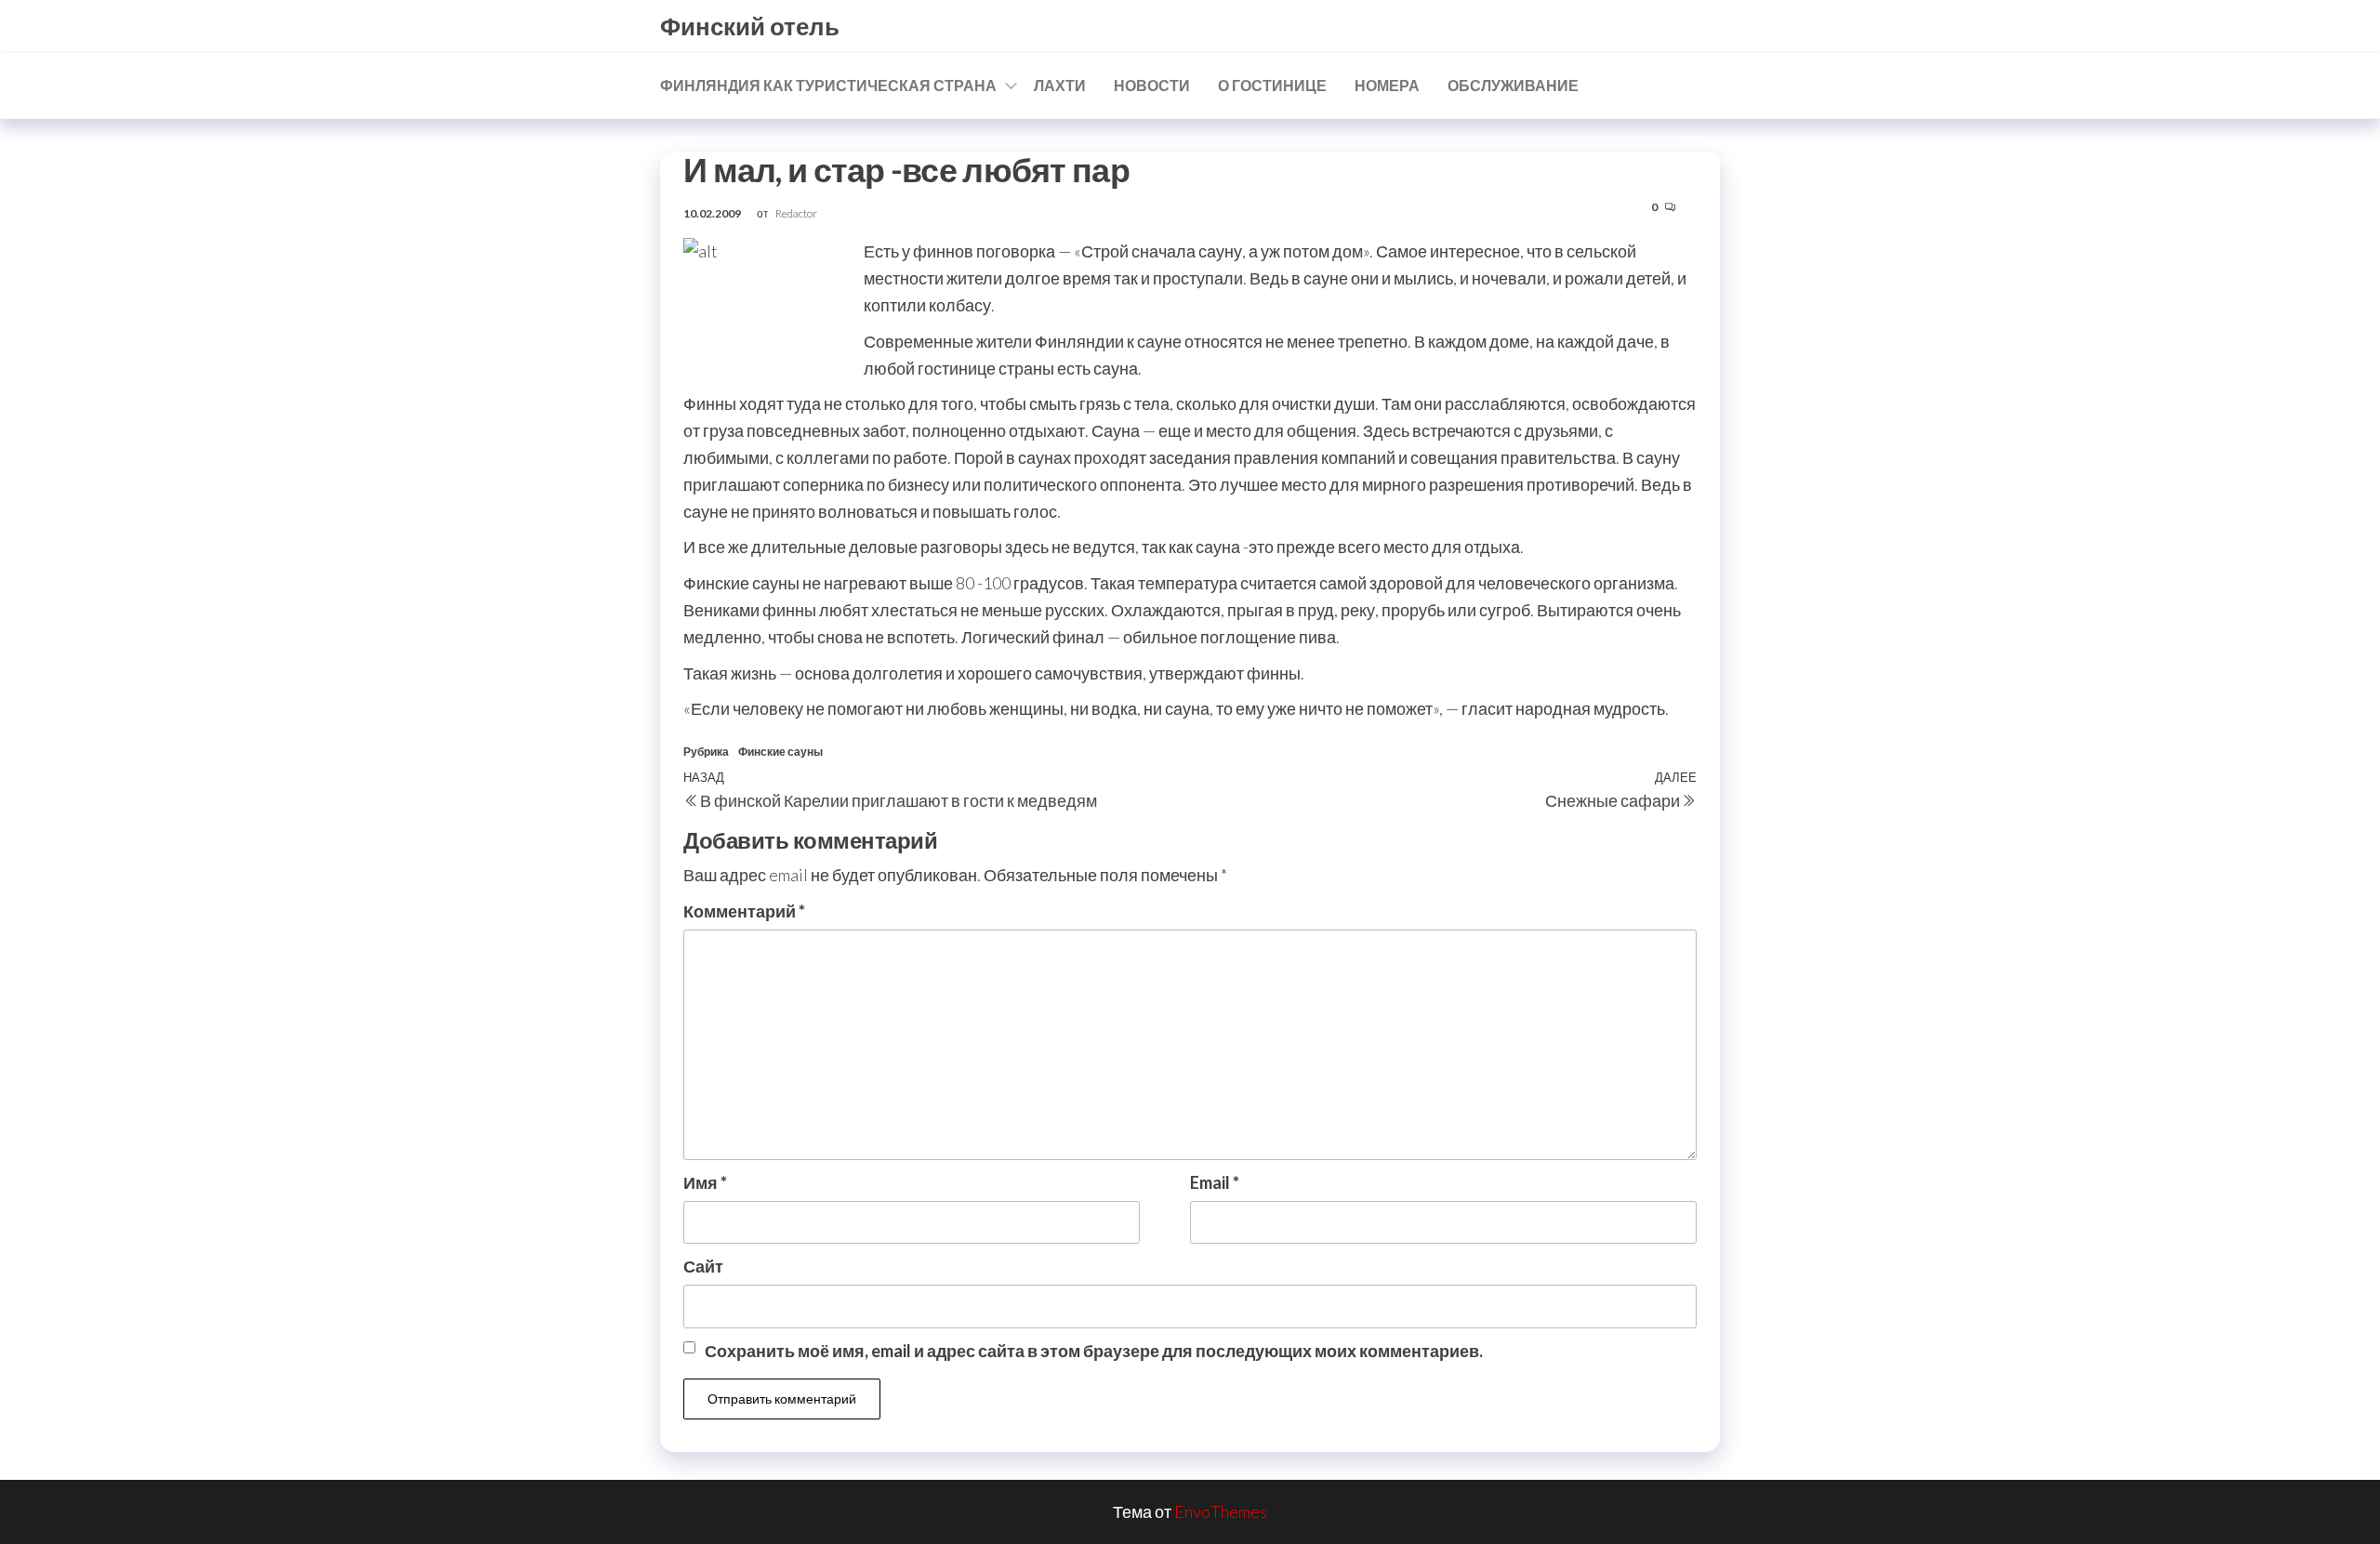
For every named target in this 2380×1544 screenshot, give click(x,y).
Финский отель (750, 26)
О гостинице (1272, 85)
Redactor (796, 213)
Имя (705, 1182)
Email (1215, 1182)
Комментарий (744, 911)
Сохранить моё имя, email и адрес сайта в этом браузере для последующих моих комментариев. (1094, 1351)
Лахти (1060, 85)
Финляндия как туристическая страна (828, 85)
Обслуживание (1513, 85)
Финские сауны (780, 752)
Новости (1152, 85)
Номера (1387, 85)
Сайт (703, 1266)
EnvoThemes (1221, 1511)
